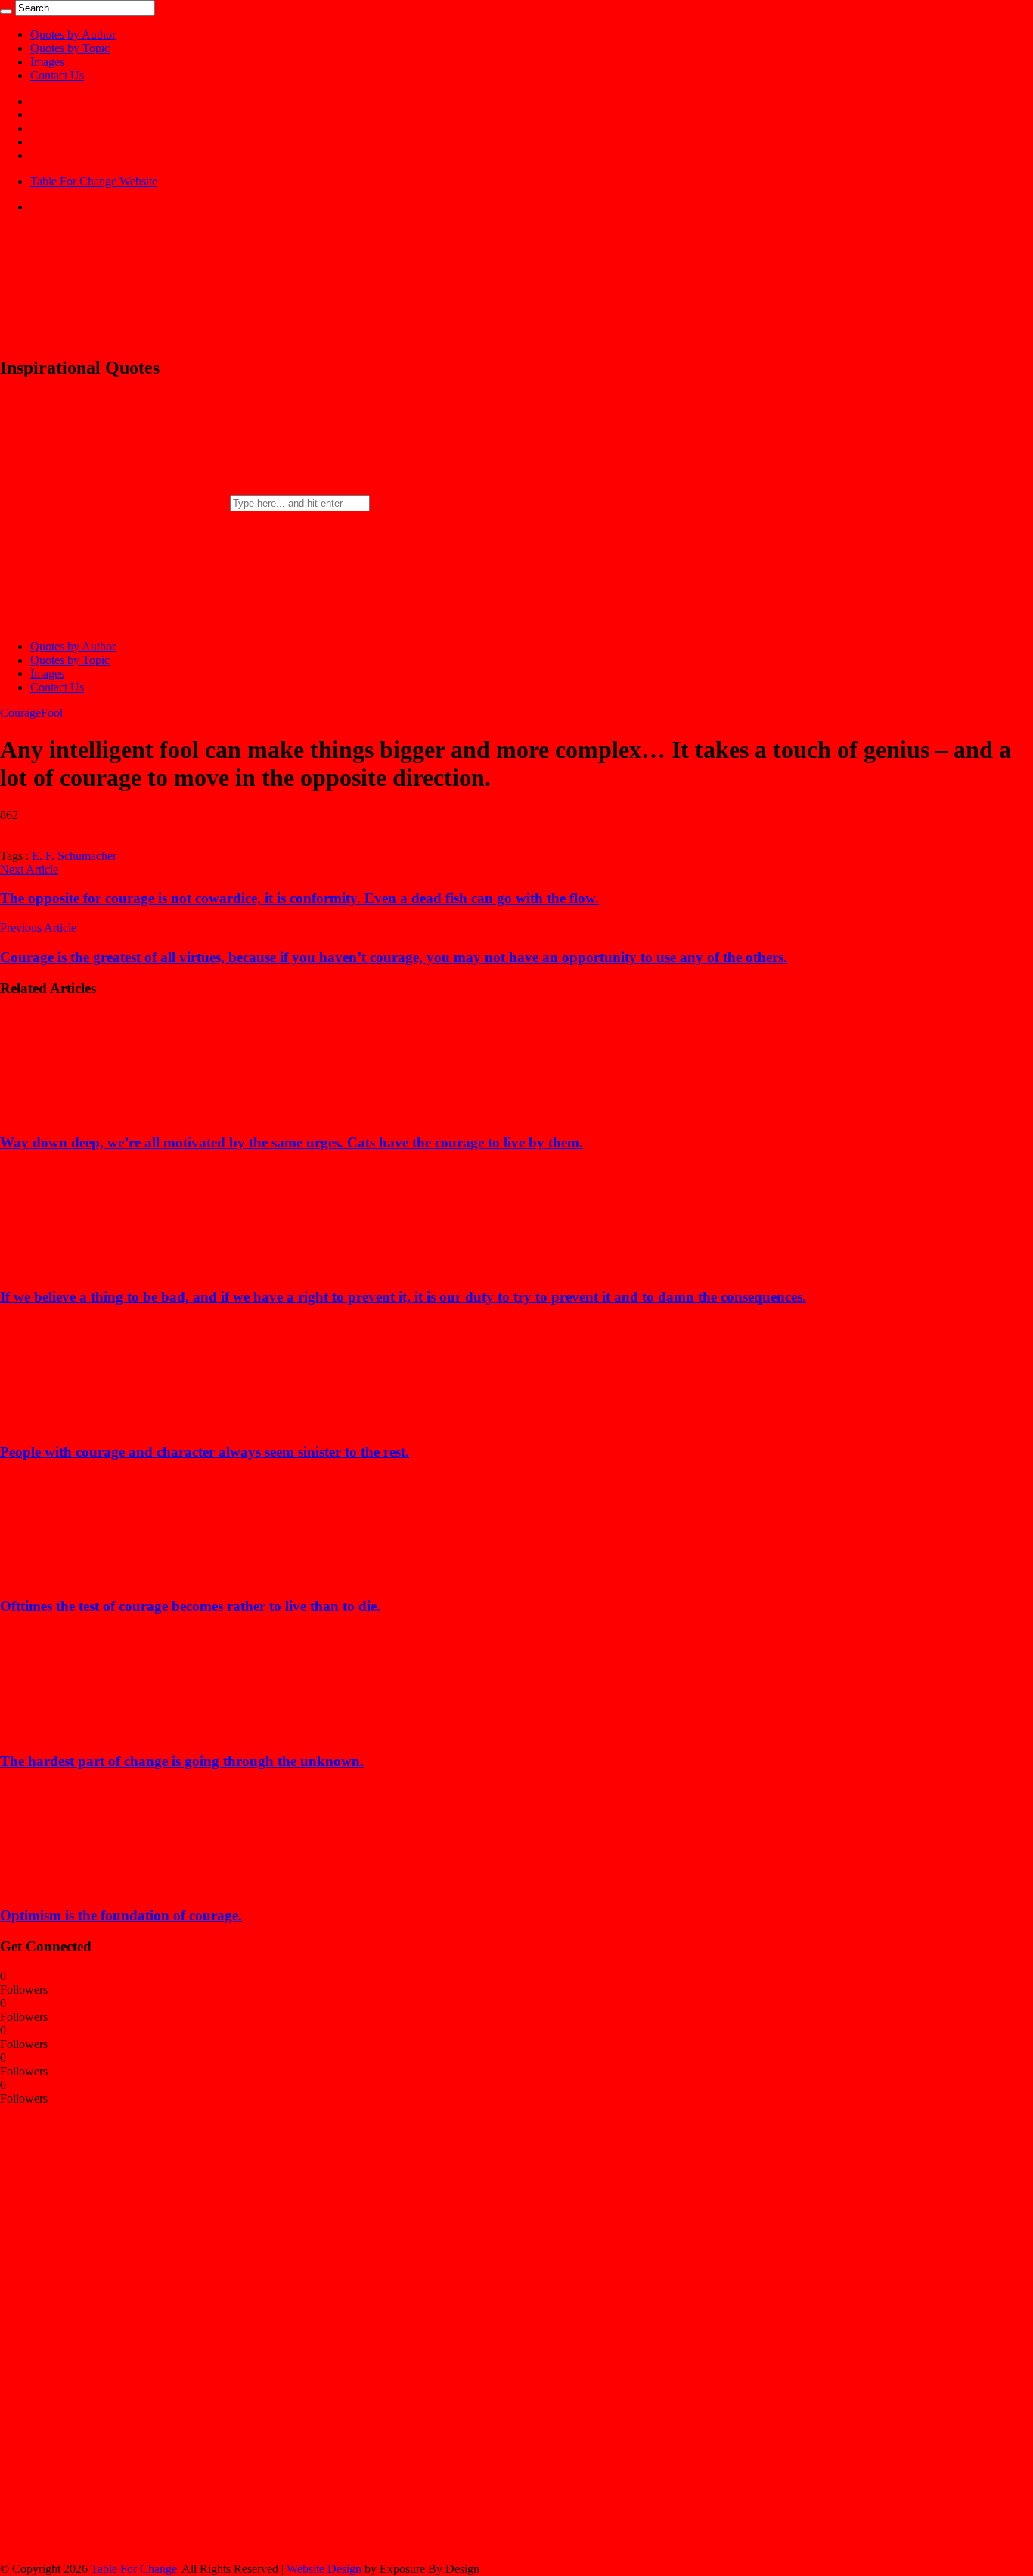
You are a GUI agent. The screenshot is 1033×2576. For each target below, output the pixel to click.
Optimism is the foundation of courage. (121, 1915)
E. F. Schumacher (74, 856)
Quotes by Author (73, 34)
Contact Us (57, 75)
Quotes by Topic (70, 48)
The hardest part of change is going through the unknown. (182, 1761)
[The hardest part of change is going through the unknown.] (99, 1732)
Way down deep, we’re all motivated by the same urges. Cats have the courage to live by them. (292, 1142)
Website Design (324, 2569)
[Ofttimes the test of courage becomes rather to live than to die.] (99, 1577)
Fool (52, 713)
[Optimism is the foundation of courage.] (99, 1886)
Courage (20, 713)
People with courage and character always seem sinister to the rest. (205, 1452)
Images (47, 62)
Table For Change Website (94, 181)
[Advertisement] (113, 2332)
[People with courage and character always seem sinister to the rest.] (99, 1422)
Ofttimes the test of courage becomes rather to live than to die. (190, 1606)
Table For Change (134, 2569)
